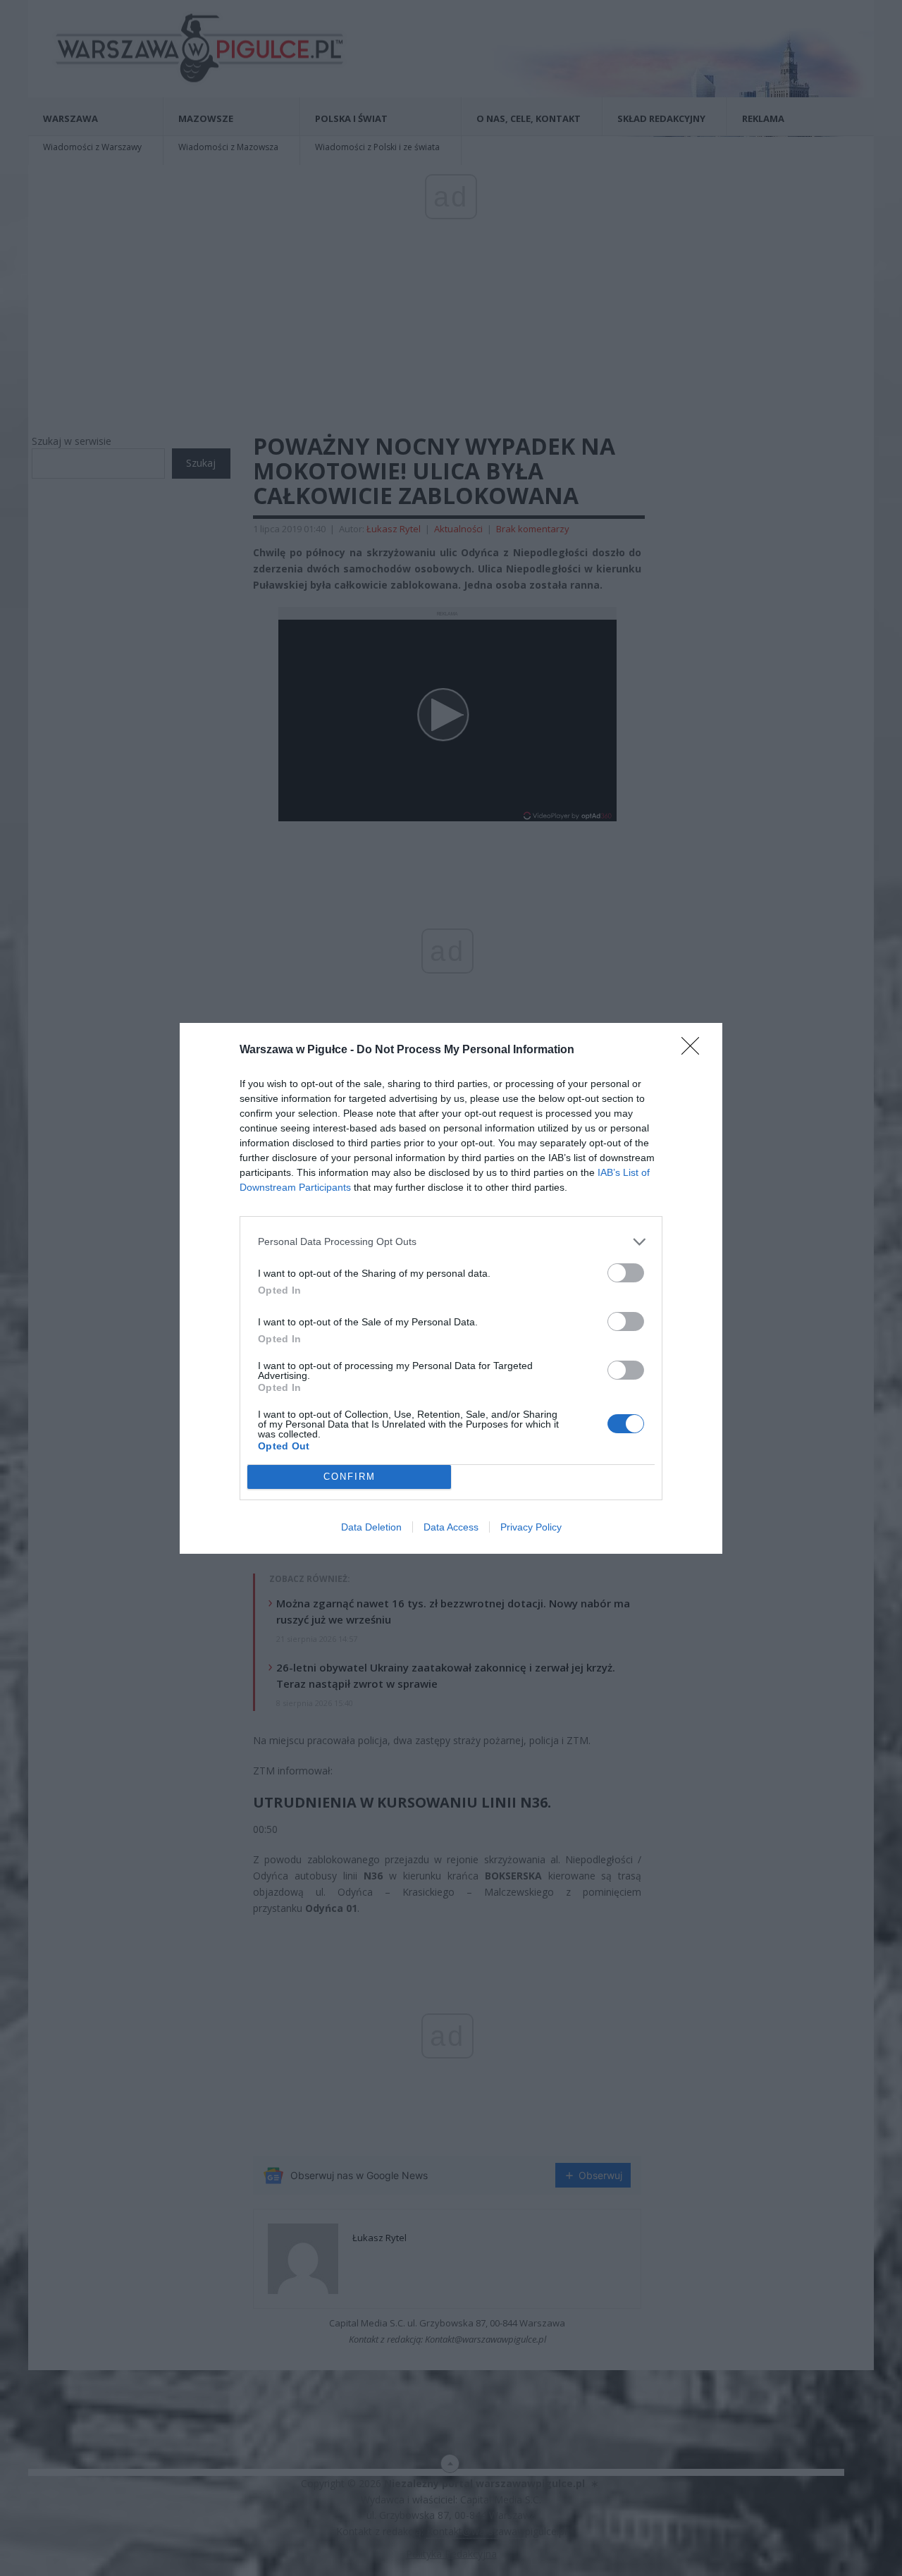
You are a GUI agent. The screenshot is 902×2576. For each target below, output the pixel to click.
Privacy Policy (531, 1527)
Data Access (451, 1527)
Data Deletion (371, 1527)
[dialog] (451, 1288)
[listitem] (451, 1242)
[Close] (695, 1050)
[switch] (626, 1273)
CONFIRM (350, 1477)
